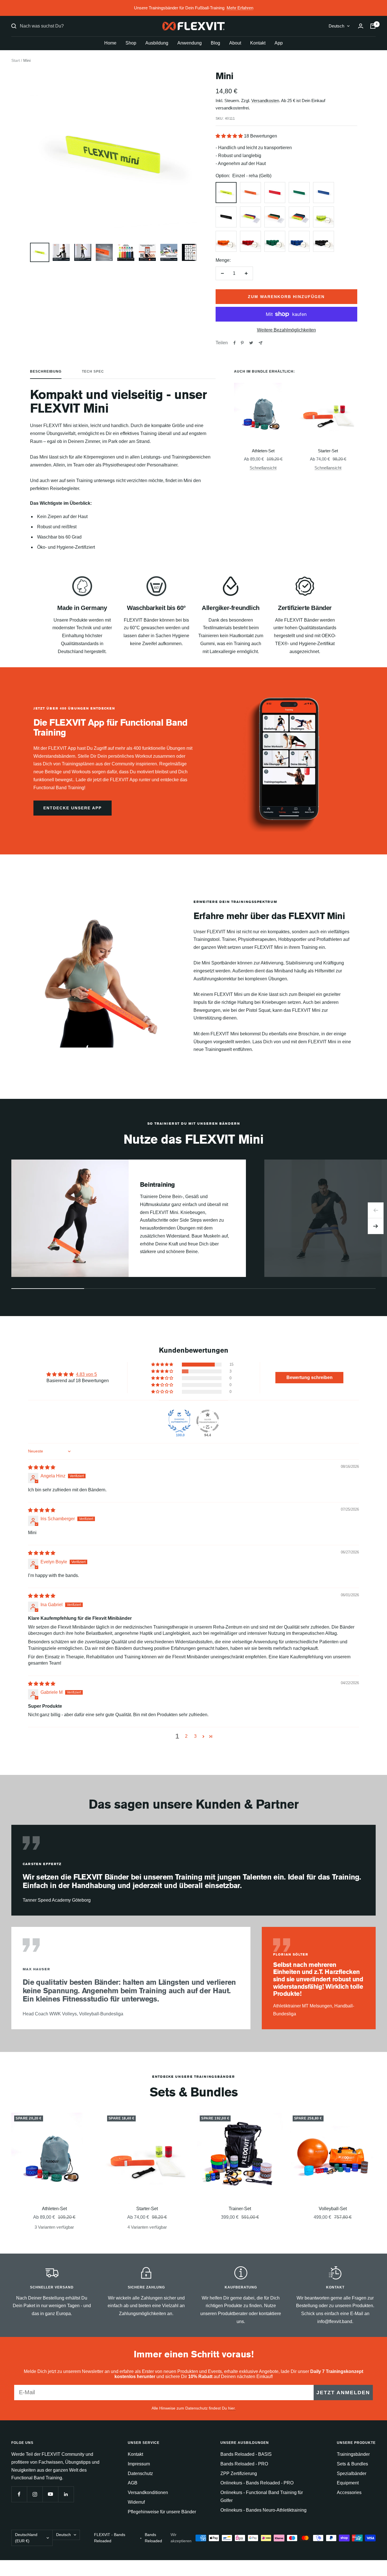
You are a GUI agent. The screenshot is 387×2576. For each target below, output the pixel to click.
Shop (131, 43)
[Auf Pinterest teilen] (242, 343)
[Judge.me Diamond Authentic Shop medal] (179, 1421)
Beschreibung (46, 371)
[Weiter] (376, 1226)
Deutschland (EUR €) (26, 2538)
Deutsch (336, 26)
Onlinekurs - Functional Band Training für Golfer (262, 2496)
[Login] (361, 26)
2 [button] (186, 1736)
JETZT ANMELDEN (343, 2393)
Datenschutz (140, 2473)
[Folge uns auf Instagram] (35, 2494)
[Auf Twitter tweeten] (251, 343)
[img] (42, 1467)
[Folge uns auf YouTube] (50, 2494)
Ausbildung (157, 43)
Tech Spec (93, 371)
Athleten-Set (263, 451)
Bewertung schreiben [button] (310, 1377)
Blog (215, 43)
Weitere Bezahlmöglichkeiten (286, 330)
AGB (133, 2483)
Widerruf (136, 2502)
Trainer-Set (240, 2209)
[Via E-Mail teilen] (261, 343)
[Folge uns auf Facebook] (19, 2494)
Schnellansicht (263, 468)
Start (16, 60)
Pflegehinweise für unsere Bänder (162, 2512)
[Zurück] (376, 1210)
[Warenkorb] (373, 26)
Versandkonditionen (148, 2492)
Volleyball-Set (333, 2209)
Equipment (348, 2483)
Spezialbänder (352, 2473)
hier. (232, 2408)
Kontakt (258, 43)
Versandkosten (265, 101)
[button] (230, 136)
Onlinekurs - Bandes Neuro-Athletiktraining (263, 2510)
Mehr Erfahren (240, 8)
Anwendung (190, 43)
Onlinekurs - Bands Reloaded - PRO (257, 2483)
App (279, 43)
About (235, 43)
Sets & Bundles (352, 2464)
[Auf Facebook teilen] (235, 343)
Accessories (349, 2492)
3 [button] (195, 1736)
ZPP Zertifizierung (239, 2473)
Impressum (139, 2464)
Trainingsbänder (353, 2454)
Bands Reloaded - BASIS (246, 2454)
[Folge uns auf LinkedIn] (66, 2494)
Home (110, 43)
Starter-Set (328, 451)
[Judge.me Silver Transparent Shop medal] (208, 1421)
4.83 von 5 (86, 1374)
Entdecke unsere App (73, 808)
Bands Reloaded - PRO (244, 2464)
